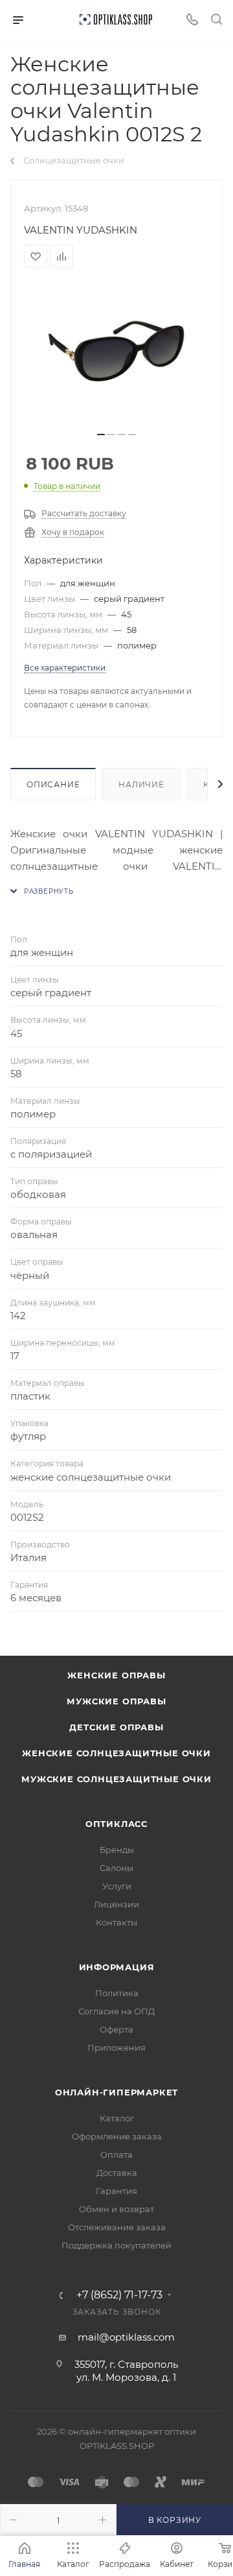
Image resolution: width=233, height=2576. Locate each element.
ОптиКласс (116, 1824)
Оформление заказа (117, 2136)
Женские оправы (116, 1675)
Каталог (117, 2118)
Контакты (116, 1922)
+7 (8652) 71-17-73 (119, 2295)
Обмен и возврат (116, 2209)
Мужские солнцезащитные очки (116, 1779)
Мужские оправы (116, 1701)
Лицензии (116, 1904)
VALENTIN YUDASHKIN (81, 230)
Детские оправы (116, 1727)
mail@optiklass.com (126, 2337)
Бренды (117, 1850)
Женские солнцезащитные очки (116, 1753)
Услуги (117, 1886)
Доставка (117, 2173)
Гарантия (116, 2191)
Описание (53, 784)
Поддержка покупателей (116, 2245)
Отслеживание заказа (117, 2227)
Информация (117, 1967)
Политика (117, 1993)
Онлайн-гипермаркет (116, 2092)
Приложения (116, 2047)
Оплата (116, 2154)
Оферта (116, 2029)
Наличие (141, 784)
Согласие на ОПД (116, 2011)
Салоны (116, 1868)
